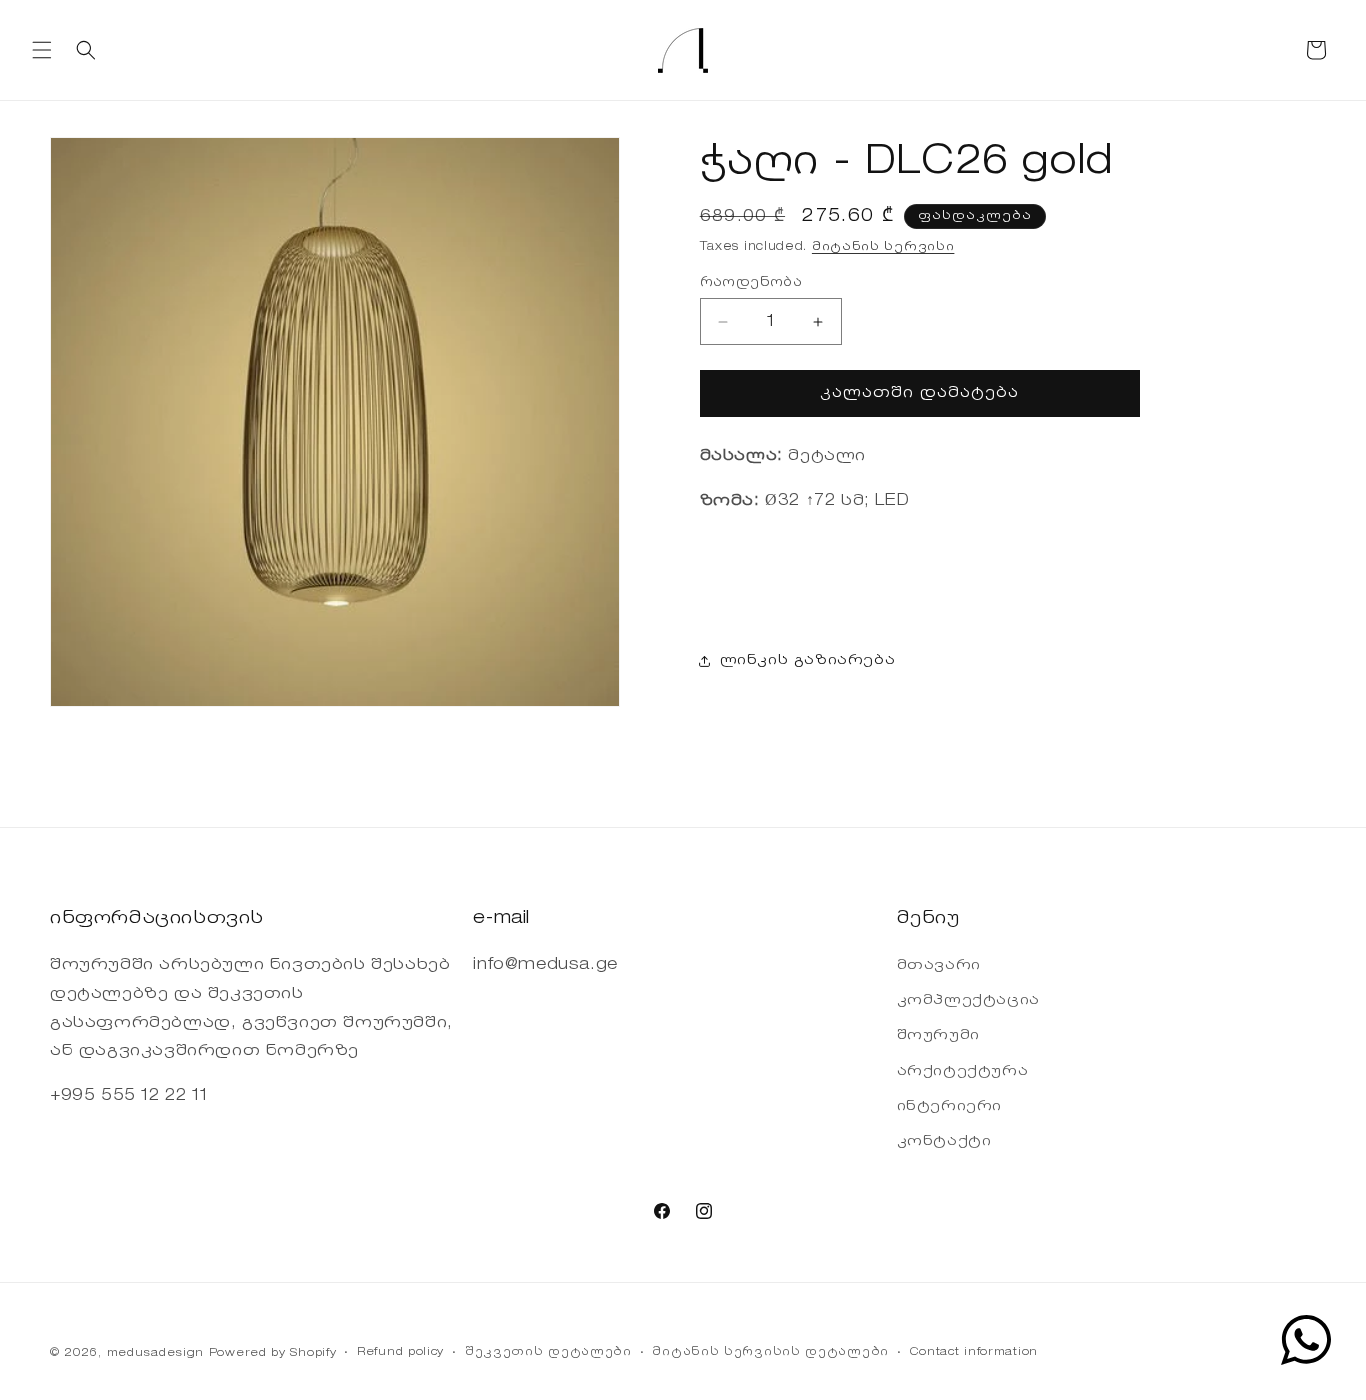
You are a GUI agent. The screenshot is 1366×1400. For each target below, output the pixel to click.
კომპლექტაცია (968, 1001)
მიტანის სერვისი (883, 247)
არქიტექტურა (963, 1072)
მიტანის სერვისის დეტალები (770, 1352)
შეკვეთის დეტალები (548, 1352)
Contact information (974, 1352)
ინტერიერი (949, 1107)
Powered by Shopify (273, 1353)
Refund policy (400, 1352)
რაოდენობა (751, 282)
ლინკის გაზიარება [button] (808, 661)
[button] (42, 50)
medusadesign (155, 1353)
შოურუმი (938, 1037)
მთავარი (939, 966)
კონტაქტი (944, 1142)
